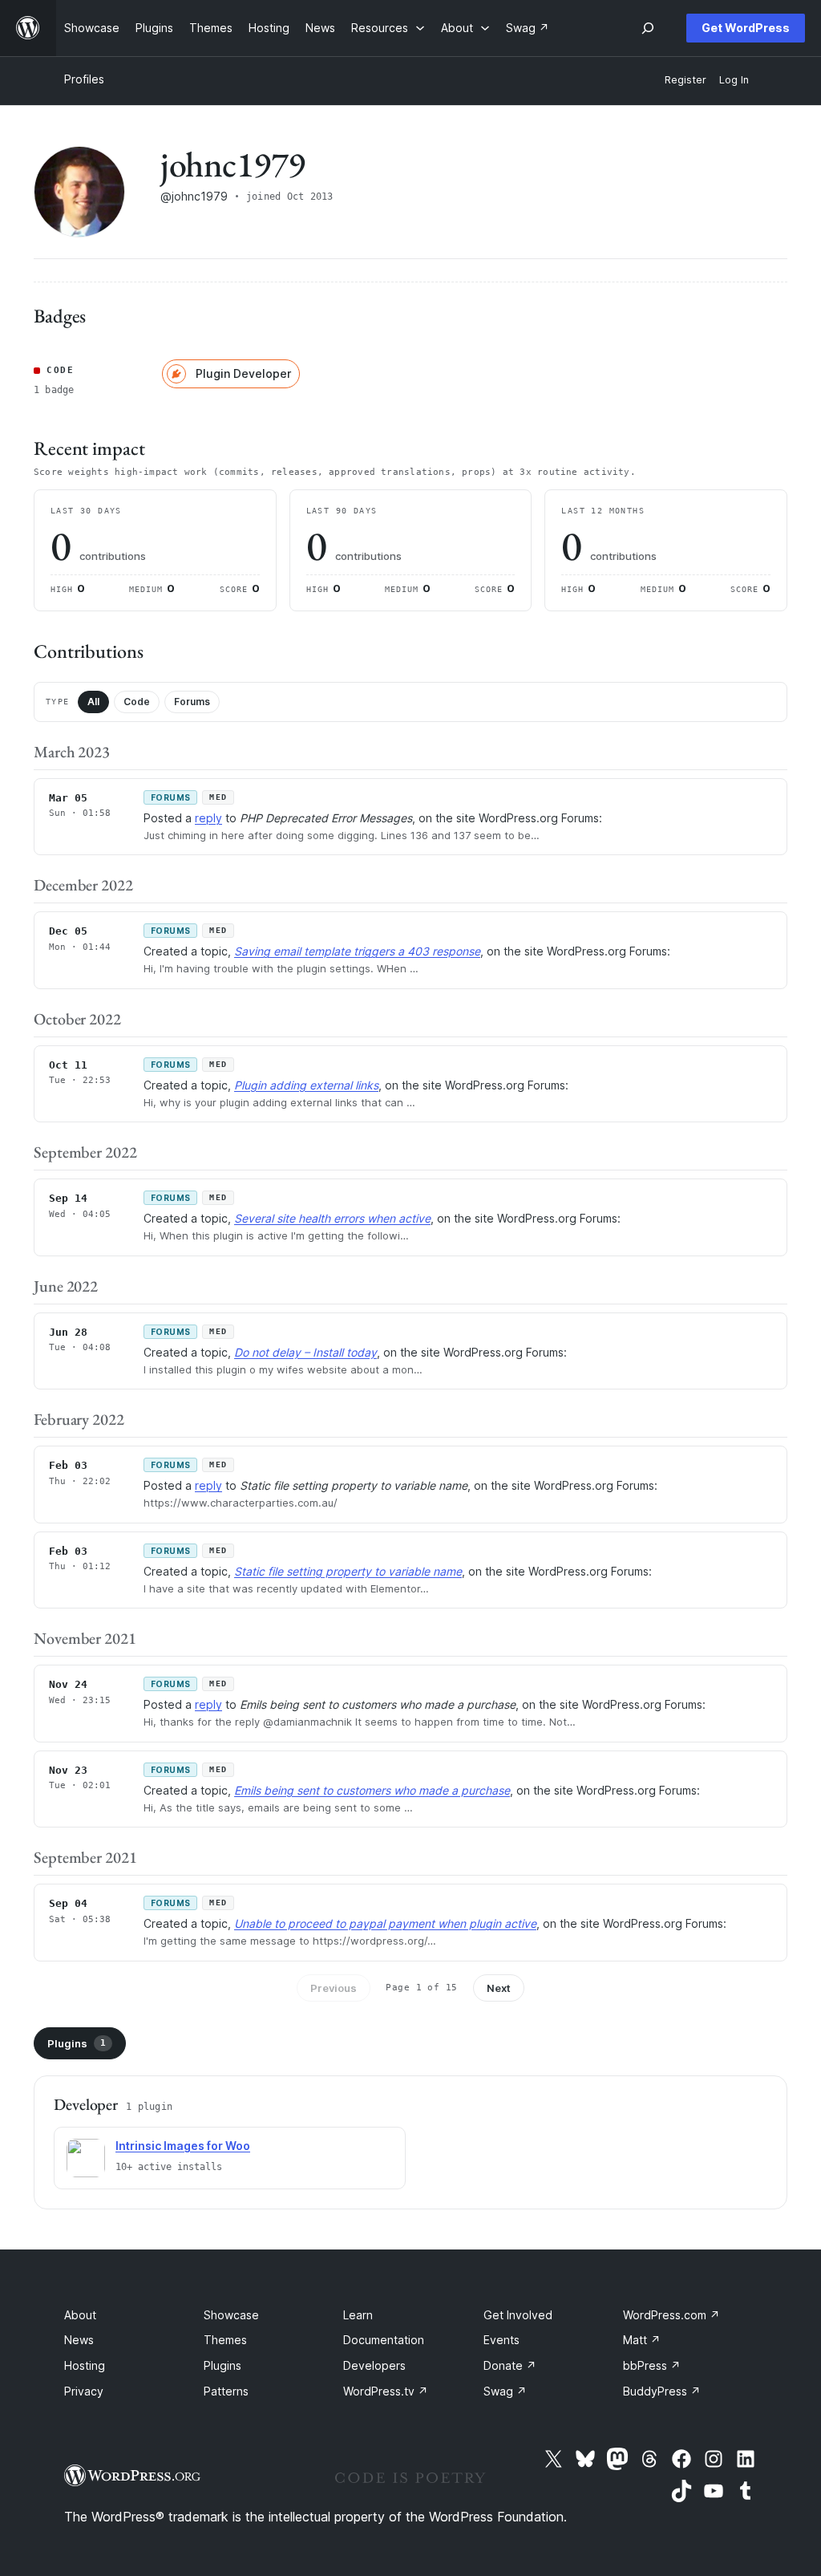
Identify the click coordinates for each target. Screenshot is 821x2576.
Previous (334, 1988)
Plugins (77, 2043)
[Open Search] (648, 28)
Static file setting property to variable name (348, 1571)
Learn (358, 2315)
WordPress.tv (386, 2391)
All (93, 702)
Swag (505, 2391)
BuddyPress (662, 2391)
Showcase (231, 2315)
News (79, 2340)
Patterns (226, 2391)
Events (501, 2340)
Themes (225, 2340)
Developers (374, 2365)
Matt (642, 2340)
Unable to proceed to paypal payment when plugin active (385, 1923)
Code (137, 702)
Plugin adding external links (306, 1085)
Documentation (384, 2340)
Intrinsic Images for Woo (183, 2146)
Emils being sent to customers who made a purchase (372, 1790)
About (80, 2315)
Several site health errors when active (332, 1218)
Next (499, 1988)
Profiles (84, 79)
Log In (734, 80)
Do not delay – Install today (305, 1352)
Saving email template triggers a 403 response (357, 951)
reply (208, 818)
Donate (510, 2365)
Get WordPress (746, 28)
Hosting (85, 2365)
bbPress (652, 2365)
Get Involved (518, 2315)
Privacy (84, 2391)
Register (686, 80)
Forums (192, 702)
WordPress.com (671, 2315)
